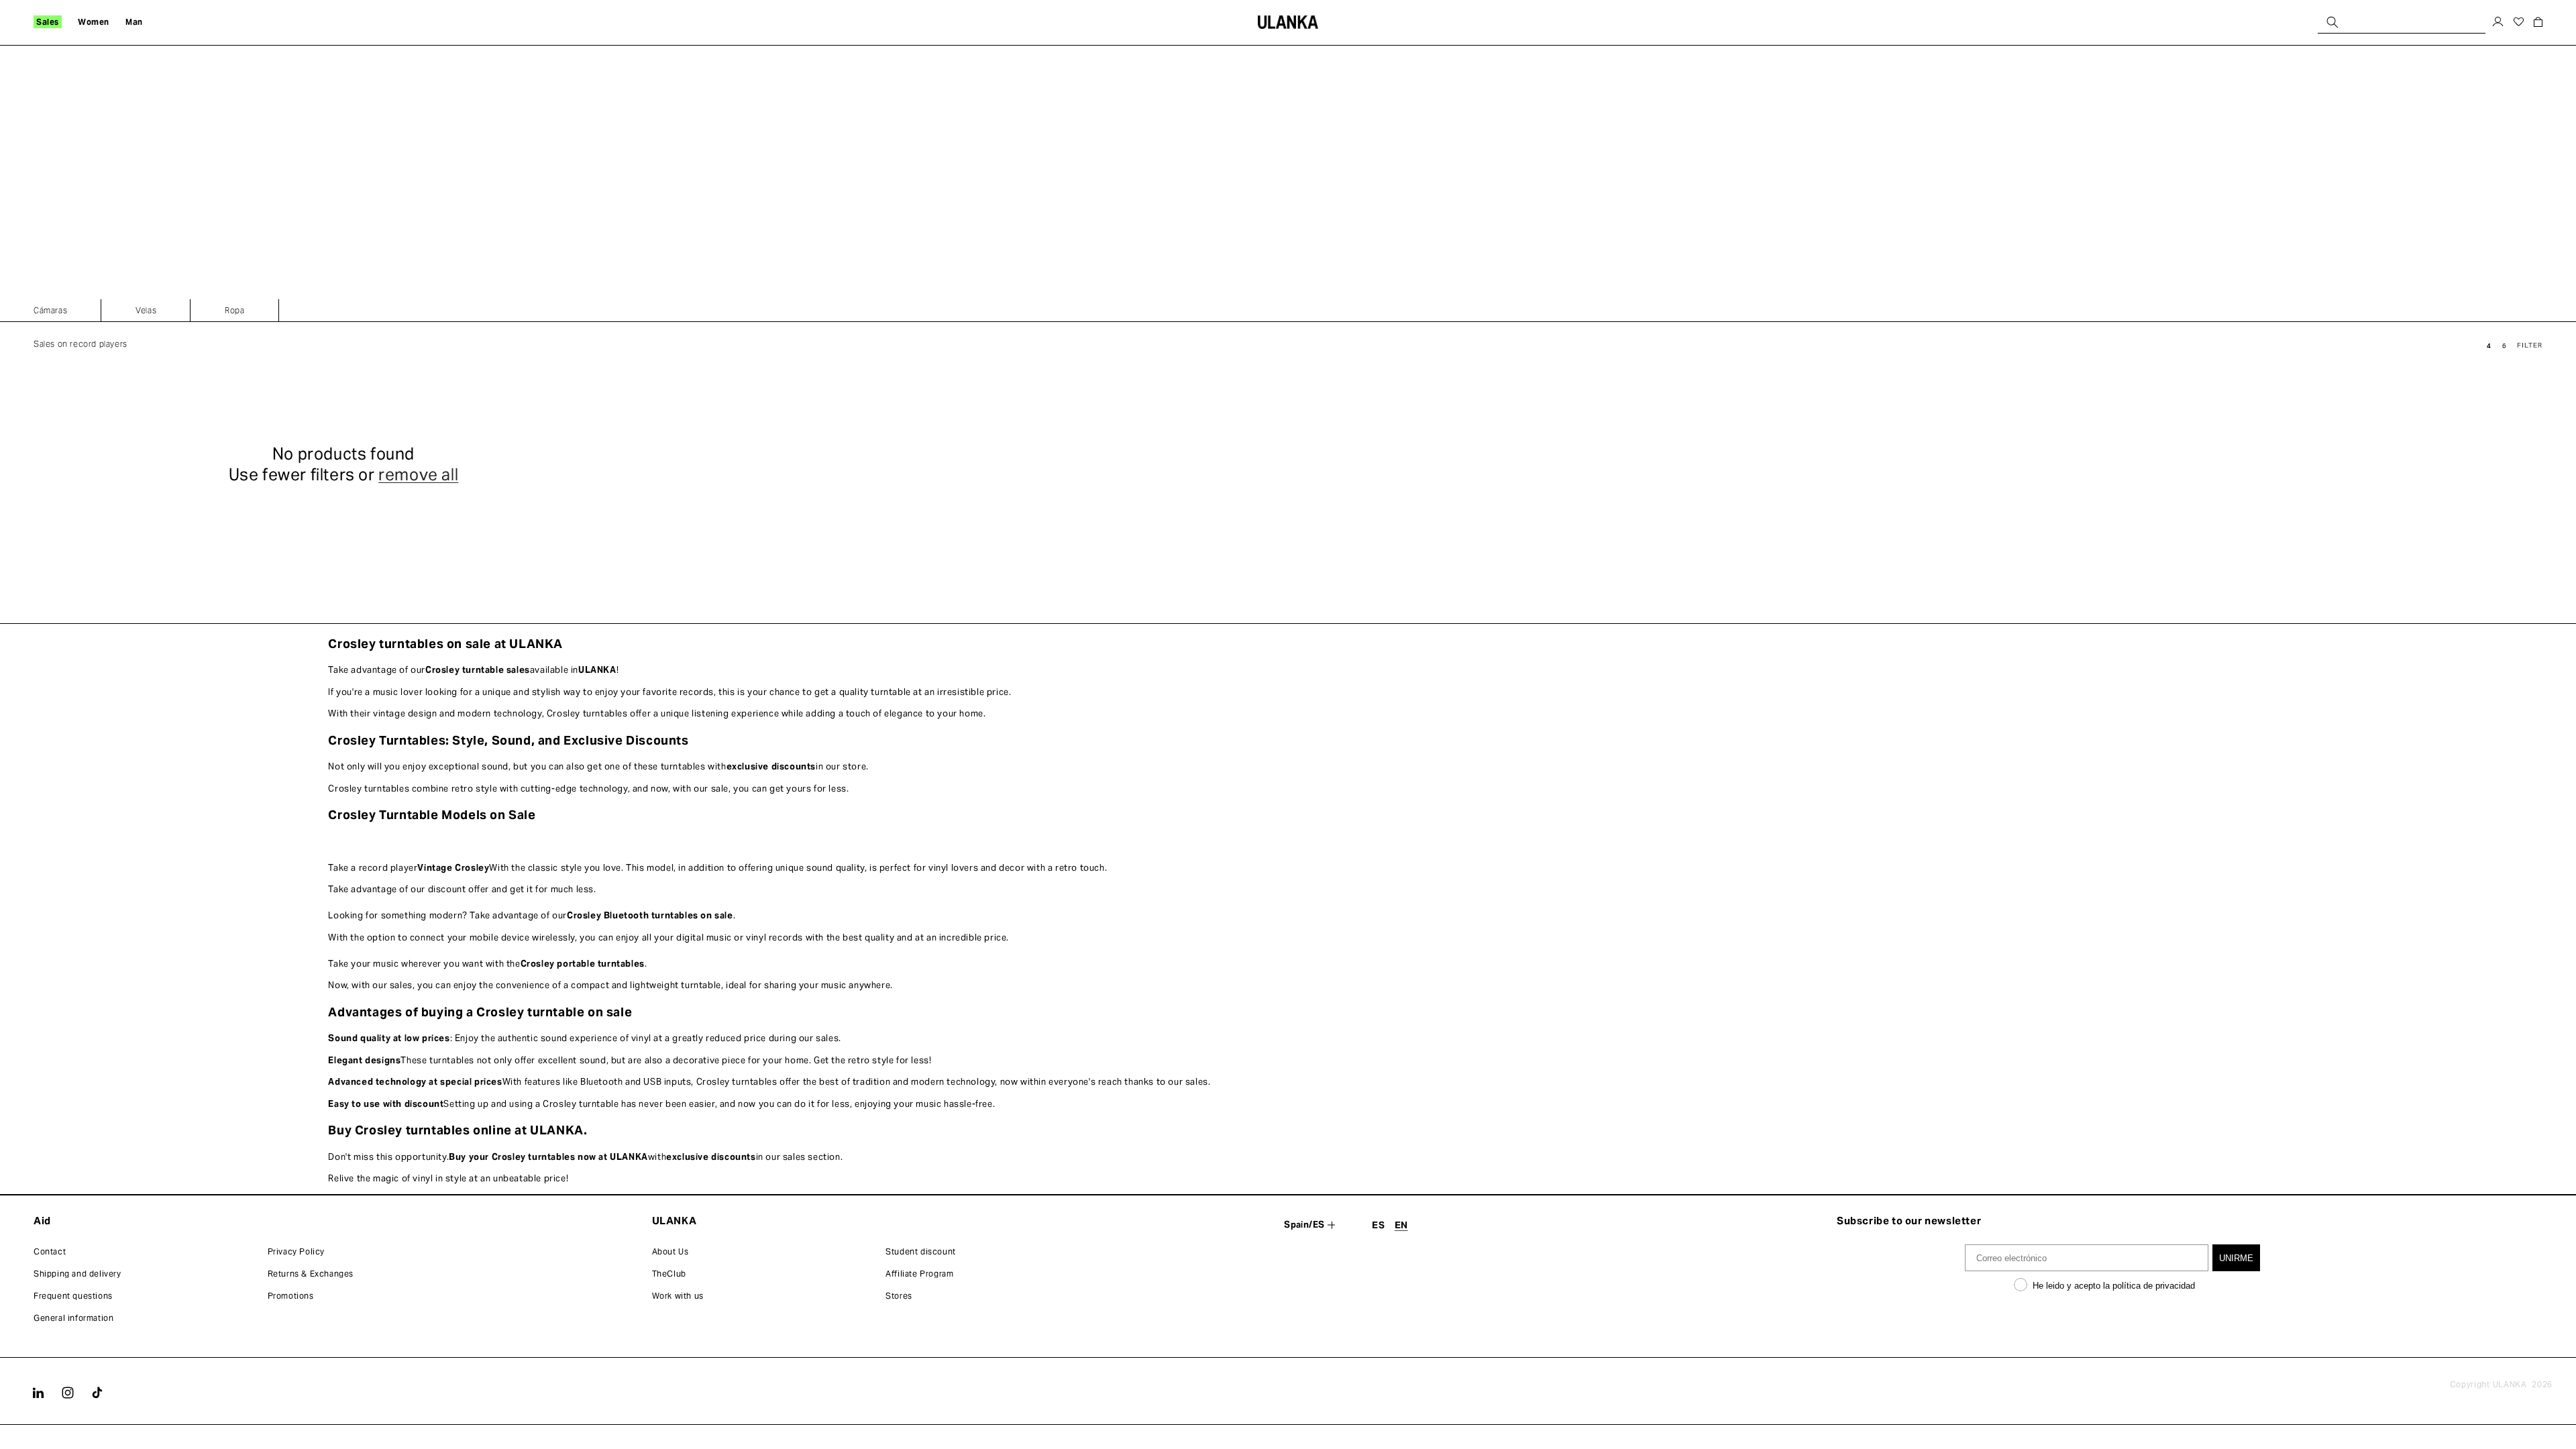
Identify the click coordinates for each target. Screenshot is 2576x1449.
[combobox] (2402, 22)
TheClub (669, 1274)
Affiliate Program (919, 1274)
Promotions (291, 1296)
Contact (50, 1251)
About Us (670, 1251)
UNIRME (2236, 1258)
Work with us (678, 1296)
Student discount (921, 1251)
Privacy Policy (296, 1251)
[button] (48, 22)
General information (73, 1318)
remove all (418, 475)
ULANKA (2510, 1384)
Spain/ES (1304, 1225)
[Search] (2332, 22)
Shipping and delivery (77, 1274)
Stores (899, 1296)
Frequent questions (73, 1296)
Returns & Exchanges (311, 1274)
